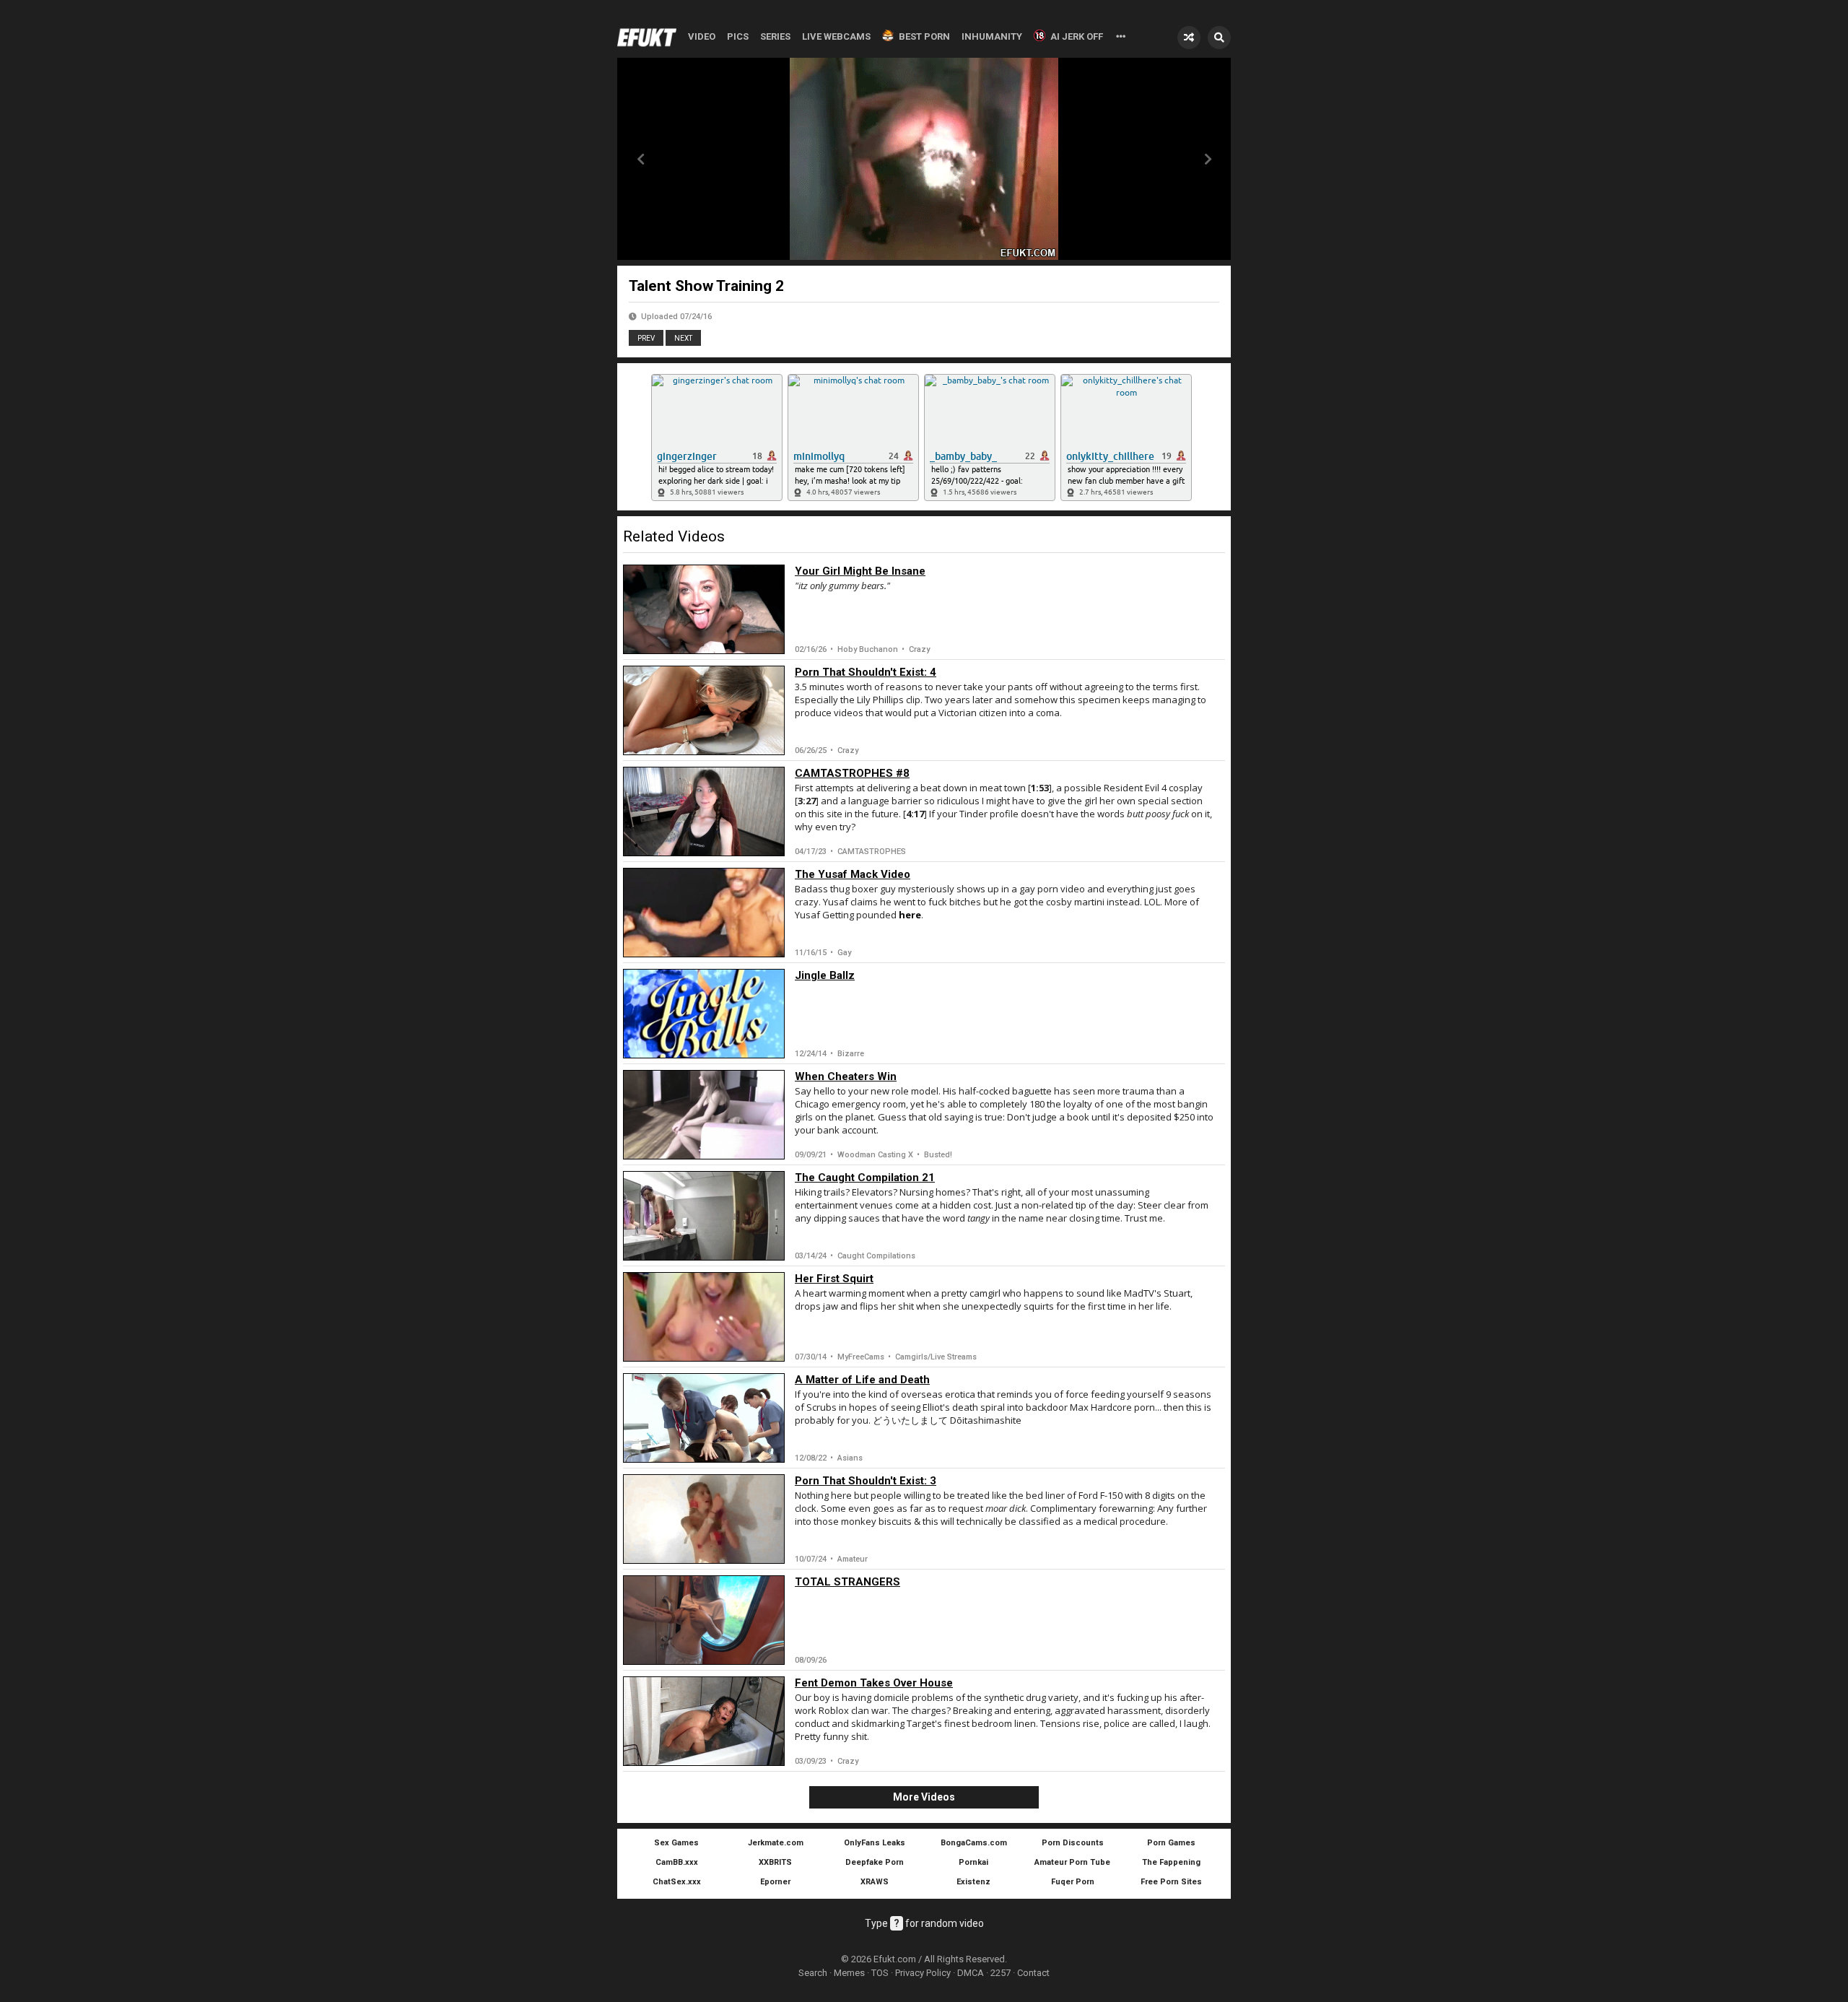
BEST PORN (924, 36)
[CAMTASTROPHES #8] (704, 811)
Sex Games (676, 1843)
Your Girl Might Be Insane (860, 571)
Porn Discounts (1073, 1843)
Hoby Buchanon (868, 649)
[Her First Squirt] (704, 1317)
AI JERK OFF (1077, 36)
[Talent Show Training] (1208, 159)
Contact (1033, 1973)
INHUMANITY (992, 36)
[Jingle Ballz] (704, 1014)
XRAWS (875, 1882)
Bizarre (851, 1054)
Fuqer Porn (1073, 1882)
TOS (880, 1973)
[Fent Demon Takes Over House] (704, 1721)
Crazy (919, 649)
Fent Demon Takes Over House (874, 1683)
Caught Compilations (876, 1256)
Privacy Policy (923, 1973)
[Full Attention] (640, 159)
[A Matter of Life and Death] (704, 1418)
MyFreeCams (861, 1357)
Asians (850, 1458)
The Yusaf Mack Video (853, 874)
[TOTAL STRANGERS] (704, 1620)
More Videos (924, 1797)
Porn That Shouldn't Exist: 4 (866, 672)
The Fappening (1171, 1862)
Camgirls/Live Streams (936, 1357)
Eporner (775, 1882)
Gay (844, 953)
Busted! (938, 1155)
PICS (738, 36)
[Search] (1219, 38)
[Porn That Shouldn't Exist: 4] (704, 710)
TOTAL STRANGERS (847, 1582)
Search (813, 1973)
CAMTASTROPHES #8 (852, 773)
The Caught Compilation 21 (865, 1178)
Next (683, 338)
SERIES (775, 36)
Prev (646, 338)
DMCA (971, 1973)
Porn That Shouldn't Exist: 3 (866, 1481)
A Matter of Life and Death (862, 1380)
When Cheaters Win (846, 1076)
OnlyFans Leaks (875, 1843)
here (910, 915)
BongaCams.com (974, 1843)
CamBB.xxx (677, 1862)
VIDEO (702, 36)
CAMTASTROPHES (872, 852)
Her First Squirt (834, 1279)
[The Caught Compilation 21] (704, 1216)
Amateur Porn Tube (1072, 1862)
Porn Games (1171, 1843)
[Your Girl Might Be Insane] (704, 609)
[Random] (1189, 38)
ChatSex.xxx (677, 1882)
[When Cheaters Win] (704, 1115)
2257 (1001, 1973)
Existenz (973, 1882)
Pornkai (973, 1862)
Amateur (853, 1559)
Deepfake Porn (875, 1862)
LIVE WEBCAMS (836, 36)
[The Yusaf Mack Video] (704, 913)
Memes (849, 1973)
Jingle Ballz (825, 975)
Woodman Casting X (875, 1155)
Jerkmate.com (776, 1843)
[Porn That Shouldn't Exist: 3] (704, 1519)
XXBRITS (775, 1862)
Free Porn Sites (1171, 1882)
